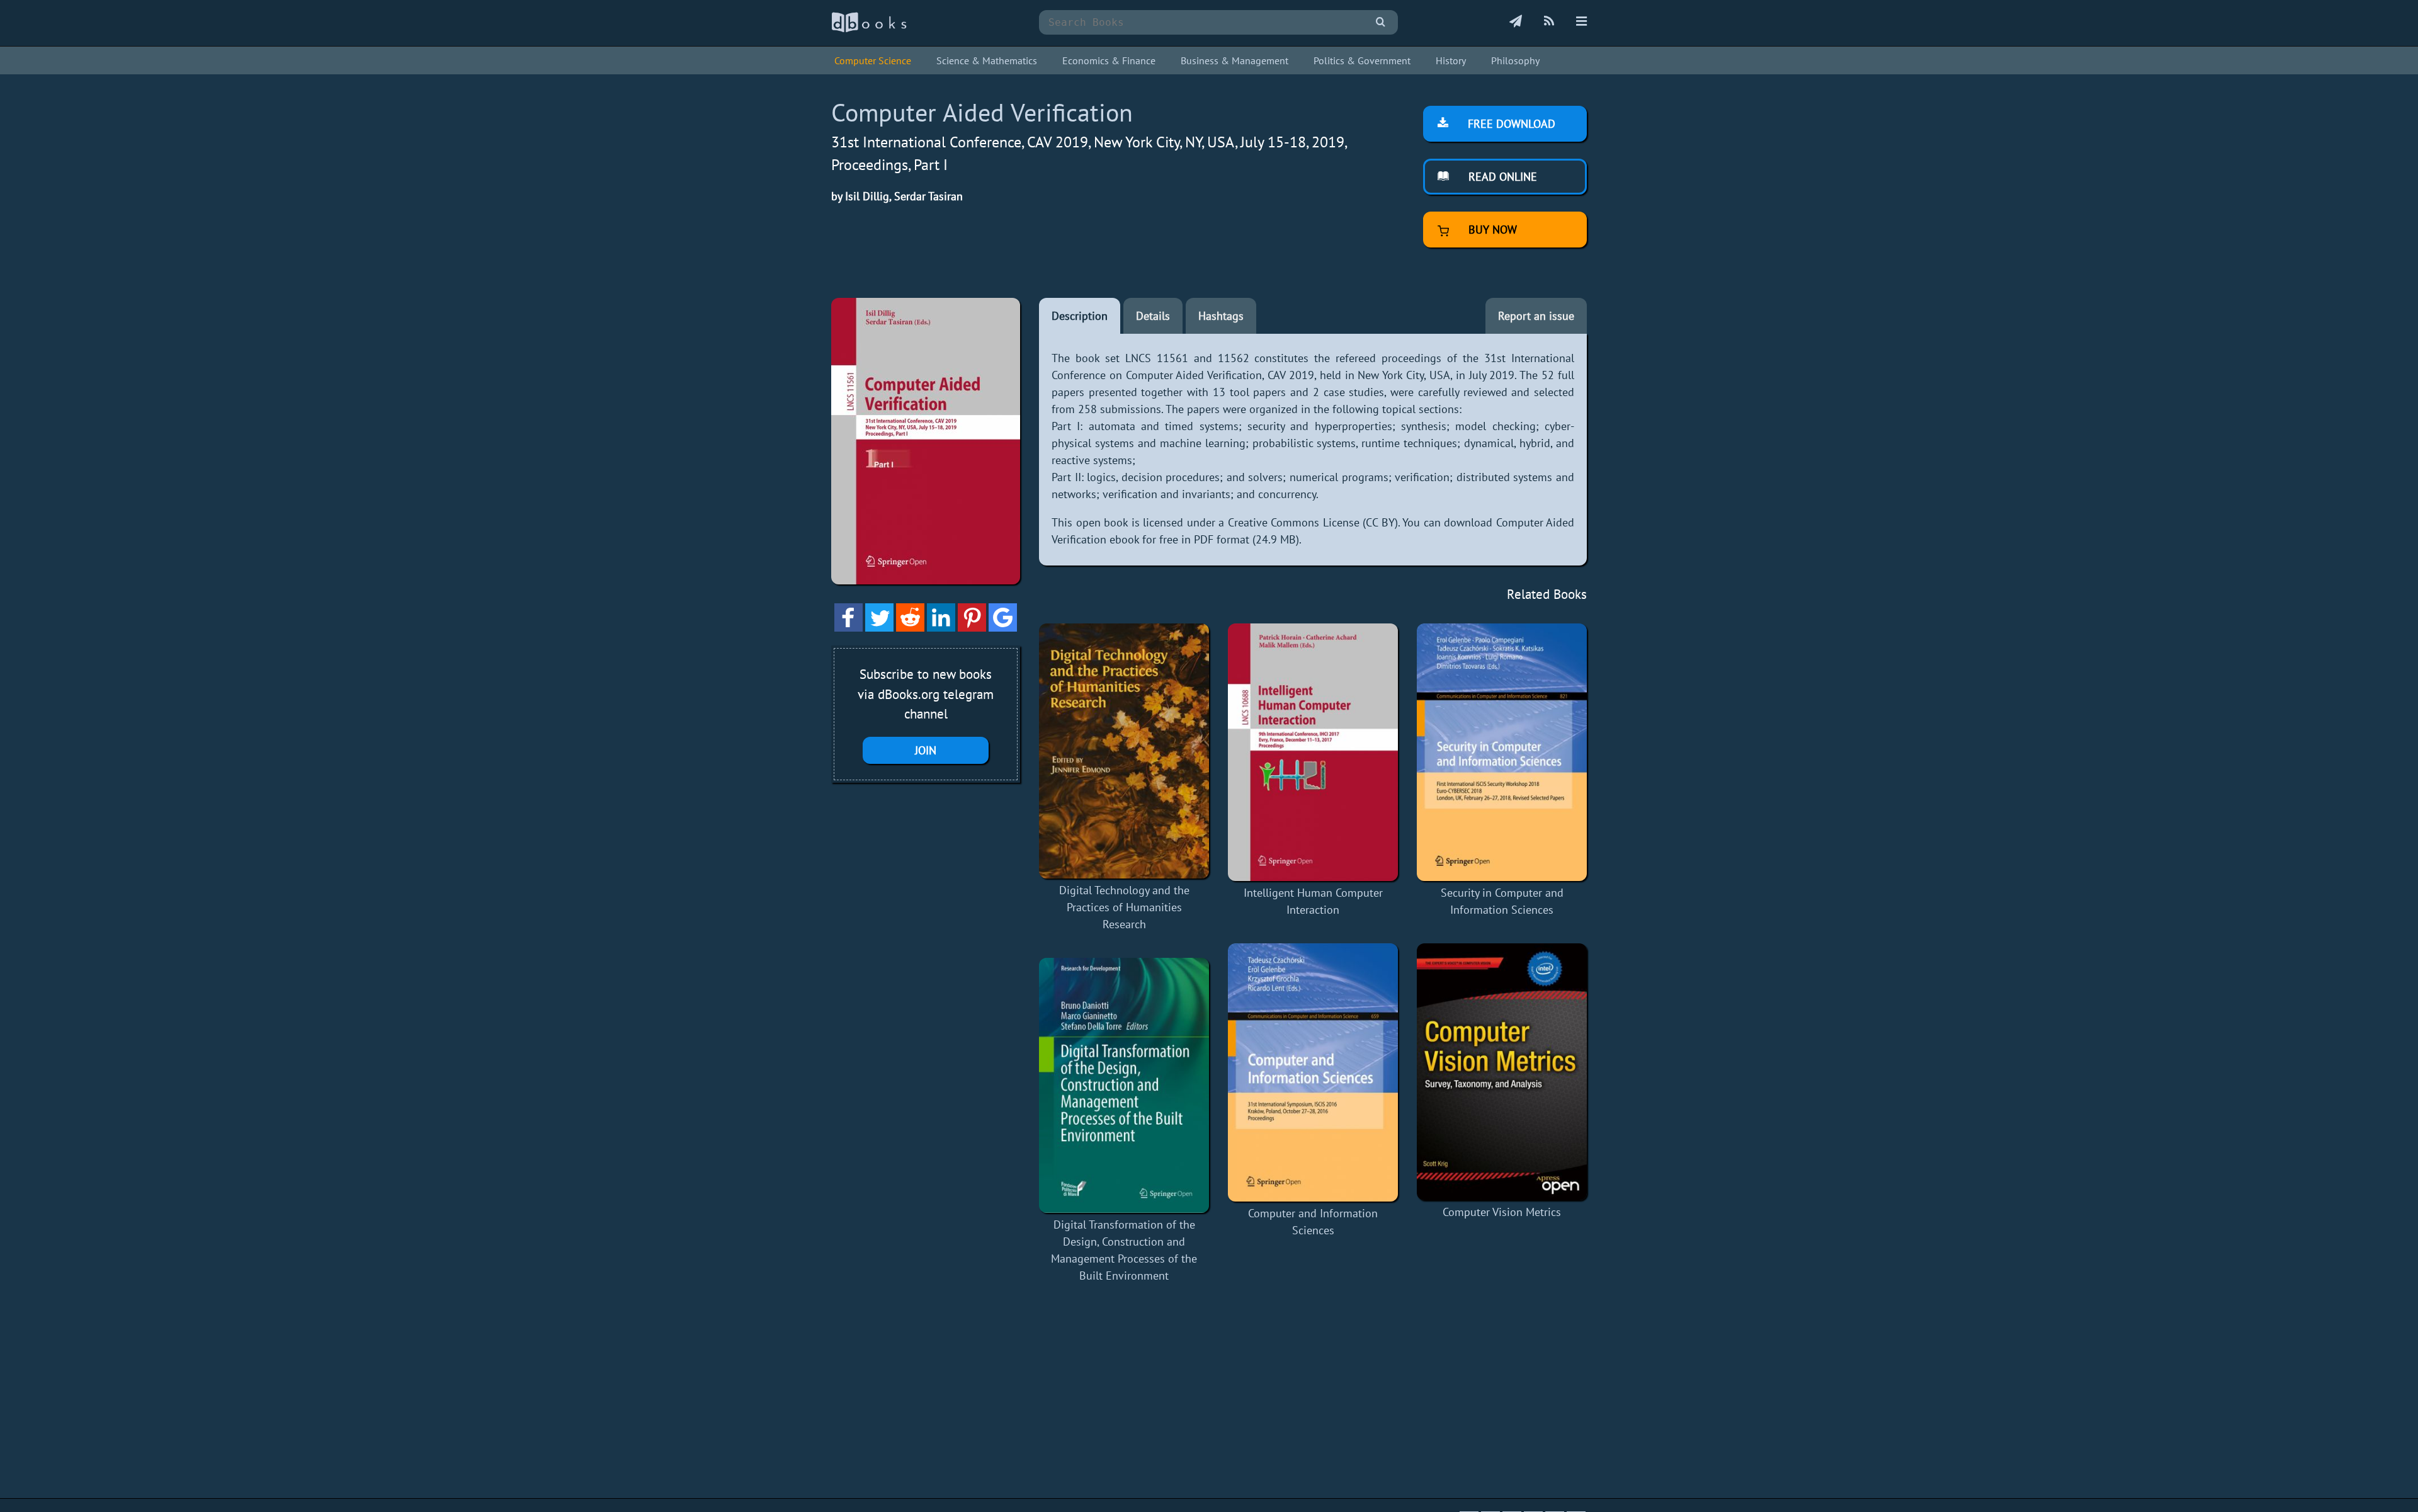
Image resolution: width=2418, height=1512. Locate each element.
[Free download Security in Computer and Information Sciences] (1502, 753)
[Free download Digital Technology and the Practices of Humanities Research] (1124, 751)
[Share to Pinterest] (972, 628)
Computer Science (873, 60)
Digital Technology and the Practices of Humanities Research (1124, 907)
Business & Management (1235, 60)
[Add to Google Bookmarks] (1003, 628)
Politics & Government (1362, 60)
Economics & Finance (1109, 60)
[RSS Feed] (1549, 22)
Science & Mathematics (987, 60)
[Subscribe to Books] (1516, 22)
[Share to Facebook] (849, 628)
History (1451, 60)
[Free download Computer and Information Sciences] (1313, 1072)
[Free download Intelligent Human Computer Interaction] (1313, 753)
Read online (1501, 177)
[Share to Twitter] (879, 628)
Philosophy (1515, 60)
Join (926, 750)
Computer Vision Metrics (1502, 1212)
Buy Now (1491, 230)
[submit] (1381, 22)
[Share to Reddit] (910, 628)
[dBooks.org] (869, 29)
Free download (1510, 124)
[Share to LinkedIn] (941, 628)
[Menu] (1581, 22)
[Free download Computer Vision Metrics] (1502, 1072)
